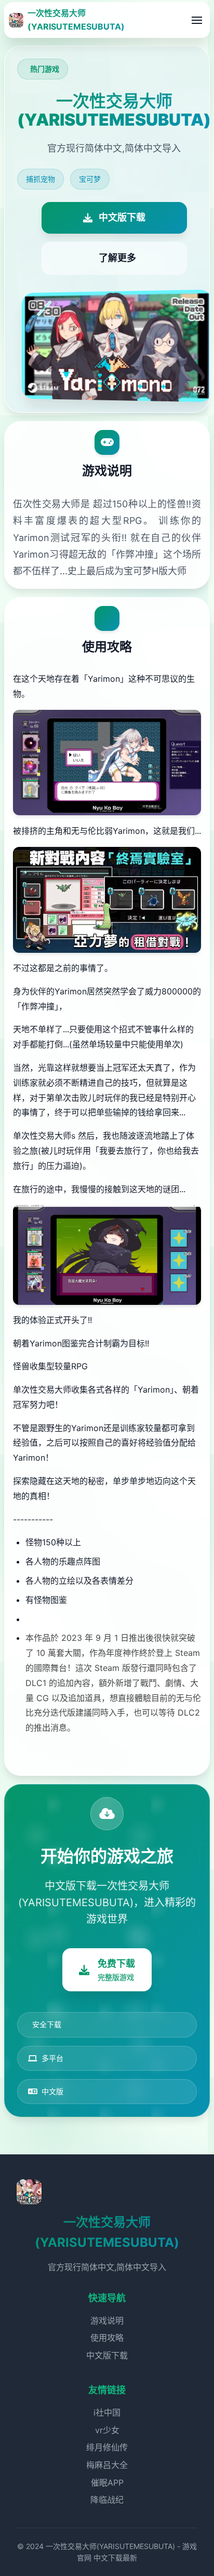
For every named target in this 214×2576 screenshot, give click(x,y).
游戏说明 (107, 2321)
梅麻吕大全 (107, 2465)
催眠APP (107, 2483)
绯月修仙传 (107, 2447)
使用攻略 (107, 2338)
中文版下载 (107, 2355)
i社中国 (107, 2412)
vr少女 (107, 2430)
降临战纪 (107, 2500)
